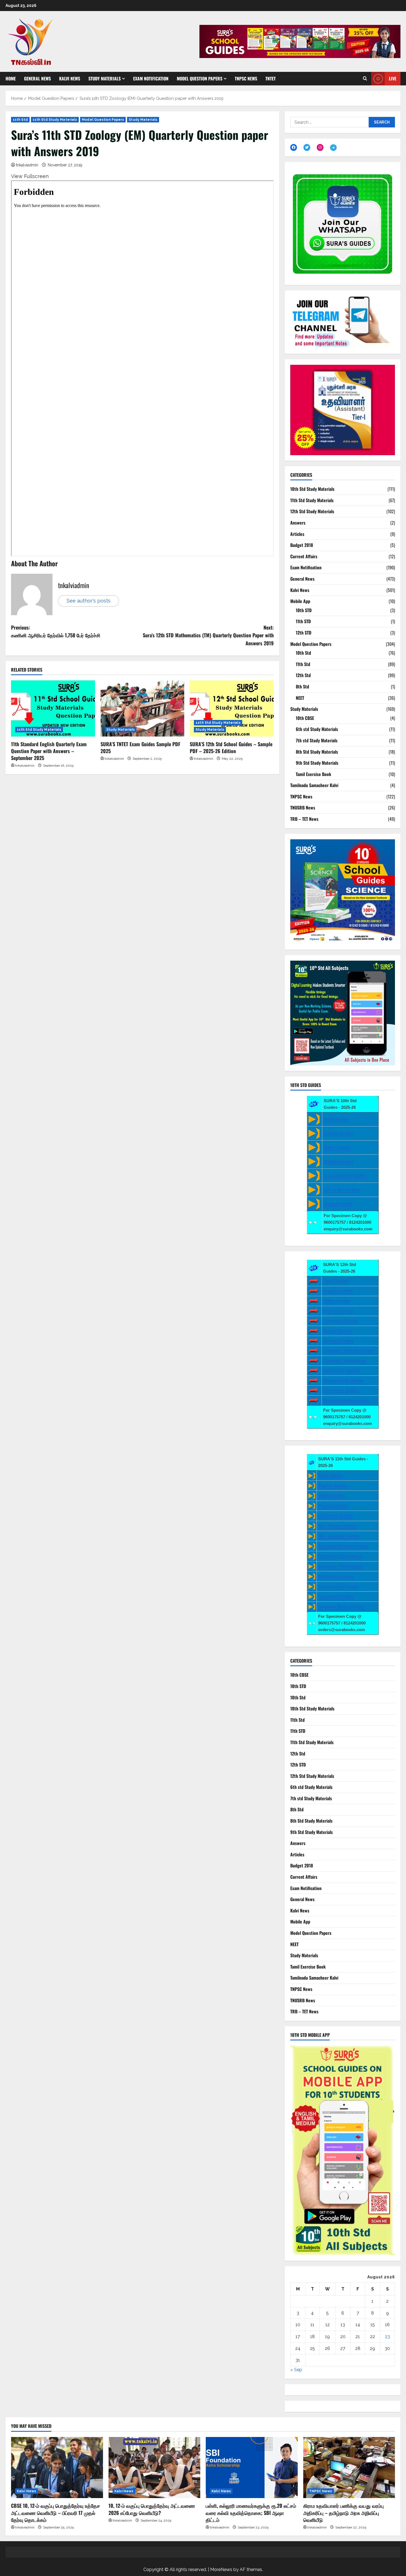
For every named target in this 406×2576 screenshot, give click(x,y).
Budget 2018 (302, 545)
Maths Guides (337, 1147)
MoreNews (221, 2570)
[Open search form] (365, 79)
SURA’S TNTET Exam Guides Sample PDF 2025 (140, 747)
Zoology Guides (338, 1341)
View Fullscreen (30, 176)
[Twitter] (307, 147)
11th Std (20, 120)
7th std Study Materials (317, 740)
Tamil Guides (336, 1119)
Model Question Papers (200, 78)
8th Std (302, 686)
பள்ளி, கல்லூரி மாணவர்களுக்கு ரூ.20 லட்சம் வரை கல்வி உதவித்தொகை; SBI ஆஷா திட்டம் (251, 2512)
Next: (208, 635)
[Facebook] (294, 147)
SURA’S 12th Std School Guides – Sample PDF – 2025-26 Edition (231, 747)
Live (393, 78)
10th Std (303, 653)
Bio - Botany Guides (338, 1526)
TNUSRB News (303, 808)
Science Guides (339, 1161)
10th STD (304, 610)
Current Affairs (304, 556)
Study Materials (105, 78)
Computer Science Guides (348, 1350)
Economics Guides (341, 1370)
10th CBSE (305, 718)
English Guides (338, 1133)
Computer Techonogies (341, 1566)
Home (11, 78)
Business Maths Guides (346, 1400)
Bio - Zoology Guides (339, 1536)
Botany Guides (338, 1331)
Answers (298, 523)
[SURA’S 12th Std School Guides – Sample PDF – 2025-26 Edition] (232, 708)
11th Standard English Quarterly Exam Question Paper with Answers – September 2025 (49, 751)
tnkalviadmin (27, 165)
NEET (300, 698)
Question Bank (338, 1204)
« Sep (296, 2370)
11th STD (303, 621)
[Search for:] (329, 122)
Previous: (56, 631)
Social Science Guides (345, 1176)
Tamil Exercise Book (313, 774)
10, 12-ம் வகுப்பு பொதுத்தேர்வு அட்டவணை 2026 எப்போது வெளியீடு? (152, 2509)
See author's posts (89, 601)
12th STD (304, 633)
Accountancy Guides (343, 1380)
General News (37, 78)
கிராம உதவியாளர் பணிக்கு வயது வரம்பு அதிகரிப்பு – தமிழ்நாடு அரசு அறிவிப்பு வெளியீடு (343, 2512)
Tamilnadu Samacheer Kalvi (314, 785)
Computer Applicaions (345, 1360)
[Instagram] (320, 147)
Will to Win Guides (342, 1190)
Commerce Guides (341, 1390)
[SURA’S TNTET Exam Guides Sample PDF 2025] (143, 708)
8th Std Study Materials (317, 752)
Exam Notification (151, 78)
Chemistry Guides (341, 1321)
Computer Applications (340, 1556)
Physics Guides (338, 1311)
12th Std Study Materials (218, 723)
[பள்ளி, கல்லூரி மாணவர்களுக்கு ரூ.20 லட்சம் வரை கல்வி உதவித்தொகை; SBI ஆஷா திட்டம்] (252, 2468)
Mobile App (300, 601)
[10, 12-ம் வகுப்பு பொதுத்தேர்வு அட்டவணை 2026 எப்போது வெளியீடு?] (155, 2468)
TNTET (271, 78)
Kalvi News (70, 78)
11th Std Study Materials (55, 120)
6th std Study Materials (317, 729)
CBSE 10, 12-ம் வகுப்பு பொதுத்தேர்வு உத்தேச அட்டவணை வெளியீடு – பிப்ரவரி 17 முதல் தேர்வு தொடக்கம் (56, 2512)
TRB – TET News (304, 819)
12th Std (303, 675)
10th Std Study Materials (312, 489)
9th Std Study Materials (317, 763)
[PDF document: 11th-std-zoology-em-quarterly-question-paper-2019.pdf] (142, 368)
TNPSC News (246, 78)
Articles (297, 534)
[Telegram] (333, 148)
